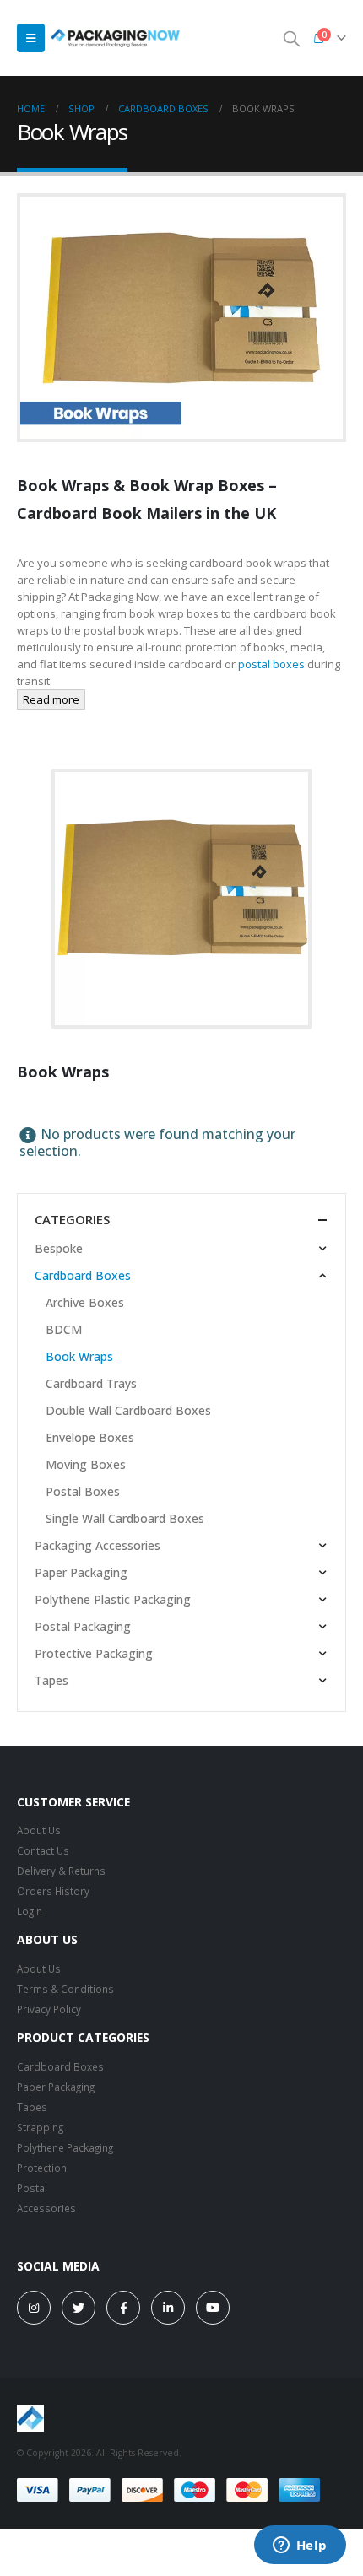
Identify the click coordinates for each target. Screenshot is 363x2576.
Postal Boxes (83, 1491)
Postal (32, 2188)
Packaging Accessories (98, 1545)
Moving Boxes (86, 1464)
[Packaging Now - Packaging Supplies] (115, 38)
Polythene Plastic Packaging (113, 1599)
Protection (42, 2168)
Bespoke (59, 1248)
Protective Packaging (94, 1653)
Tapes (51, 1680)
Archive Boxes (85, 1302)
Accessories (46, 2208)
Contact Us (43, 1850)
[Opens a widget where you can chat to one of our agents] (300, 2546)
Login (30, 1911)
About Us (39, 1830)
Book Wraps (79, 1356)
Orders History (53, 1891)
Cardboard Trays (91, 1383)
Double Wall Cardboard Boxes (128, 1410)
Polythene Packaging (65, 2147)
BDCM (64, 1329)
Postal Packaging (83, 1626)
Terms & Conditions (65, 1989)
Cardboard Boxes (83, 1275)
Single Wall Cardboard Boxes (125, 1518)
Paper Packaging (81, 1572)
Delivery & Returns (61, 1871)
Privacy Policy (49, 2009)
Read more (51, 699)
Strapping (40, 2127)
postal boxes (271, 664)
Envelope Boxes (90, 1437)
